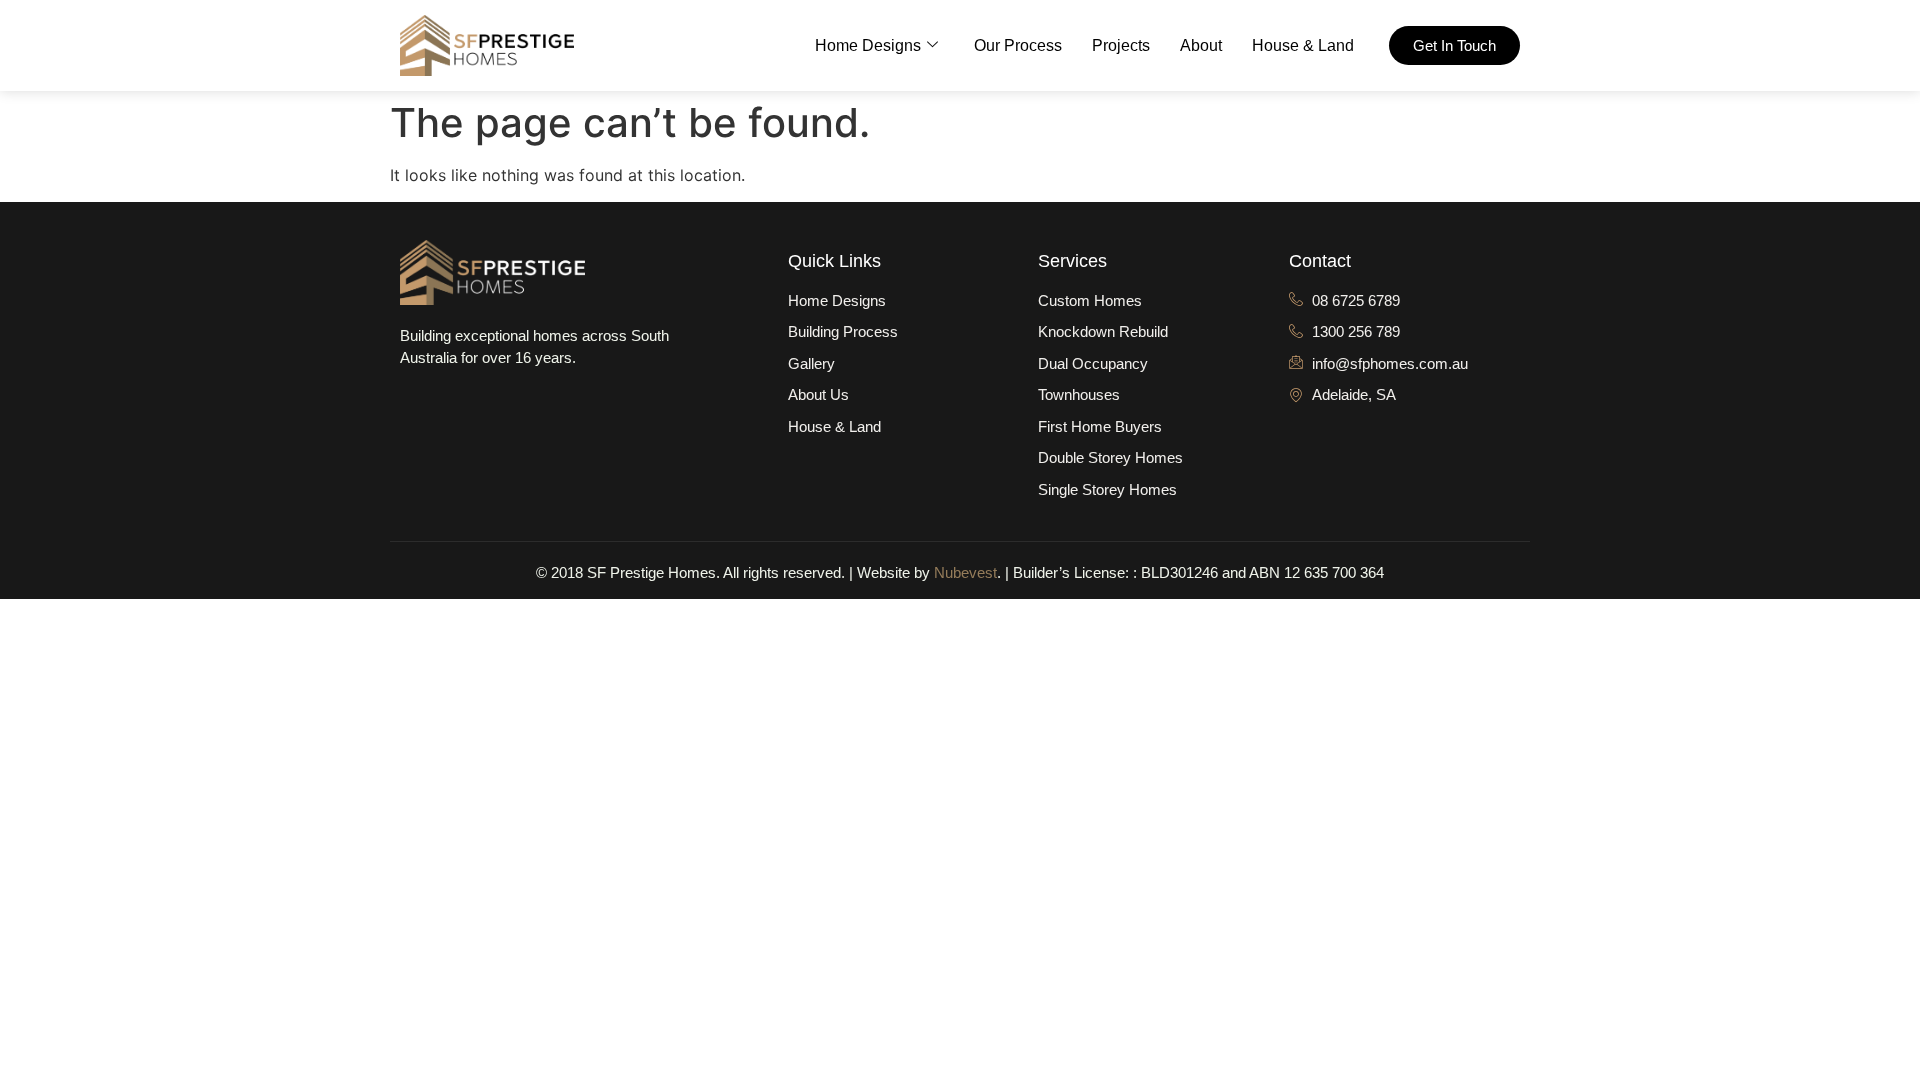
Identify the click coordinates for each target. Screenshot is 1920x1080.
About (1201, 45)
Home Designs (868, 45)
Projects (1121, 45)
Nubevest (965, 572)
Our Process (1018, 45)
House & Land (1303, 45)
